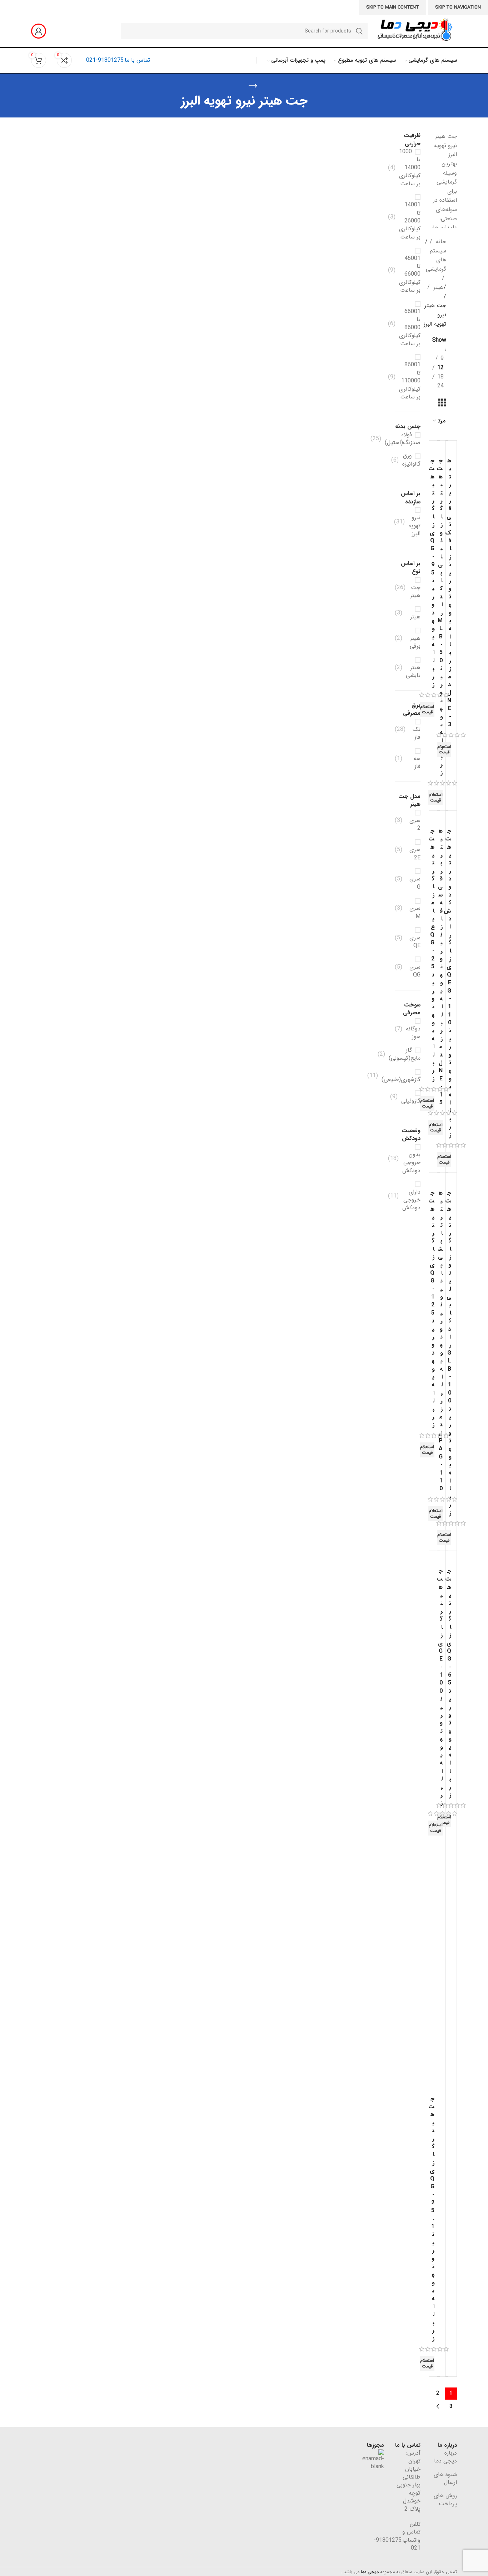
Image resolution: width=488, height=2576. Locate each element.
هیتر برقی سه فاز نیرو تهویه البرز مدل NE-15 (440, 967)
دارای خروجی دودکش (411, 1200)
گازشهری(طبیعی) (401, 1079)
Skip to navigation (458, 7)
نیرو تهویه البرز (414, 525)
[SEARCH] (359, 31)
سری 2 (415, 824)
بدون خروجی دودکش (411, 1162)
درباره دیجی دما (445, 2457)
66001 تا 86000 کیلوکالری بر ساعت (410, 327)
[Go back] (253, 86)
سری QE (415, 941)
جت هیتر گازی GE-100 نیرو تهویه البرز (440, 1687)
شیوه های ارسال (445, 2478)
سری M (415, 912)
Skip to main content (393, 7)
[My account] (39, 31)
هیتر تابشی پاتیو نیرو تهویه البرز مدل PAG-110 (440, 1341)
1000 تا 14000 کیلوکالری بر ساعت (410, 168)
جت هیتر (415, 591)
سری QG (415, 971)
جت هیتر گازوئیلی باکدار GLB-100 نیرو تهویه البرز (448, 1353)
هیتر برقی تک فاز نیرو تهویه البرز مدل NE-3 (448, 593)
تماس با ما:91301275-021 (118, 60)
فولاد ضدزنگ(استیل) (403, 439)
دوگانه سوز (413, 1033)
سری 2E (415, 853)
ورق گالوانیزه (411, 460)
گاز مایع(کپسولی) (405, 1054)
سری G (415, 883)
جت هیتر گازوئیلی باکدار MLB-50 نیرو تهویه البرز (440, 617)
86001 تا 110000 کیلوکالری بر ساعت (410, 381)
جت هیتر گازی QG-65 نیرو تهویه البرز (448, 1683)
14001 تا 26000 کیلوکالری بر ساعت (410, 221)
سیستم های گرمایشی (436, 260)
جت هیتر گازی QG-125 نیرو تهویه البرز (431, 1309)
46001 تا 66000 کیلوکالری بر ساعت (410, 274)
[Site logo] (414, 31)
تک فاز (417, 733)
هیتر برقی (415, 642)
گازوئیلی (411, 1101)
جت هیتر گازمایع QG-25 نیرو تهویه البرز (431, 955)
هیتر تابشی (413, 671)
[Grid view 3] (442, 403)
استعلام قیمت (427, 710)
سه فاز (417, 762)
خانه (440, 242)
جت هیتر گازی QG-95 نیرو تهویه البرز (431, 573)
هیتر (438, 287)
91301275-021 (397, 2544)
